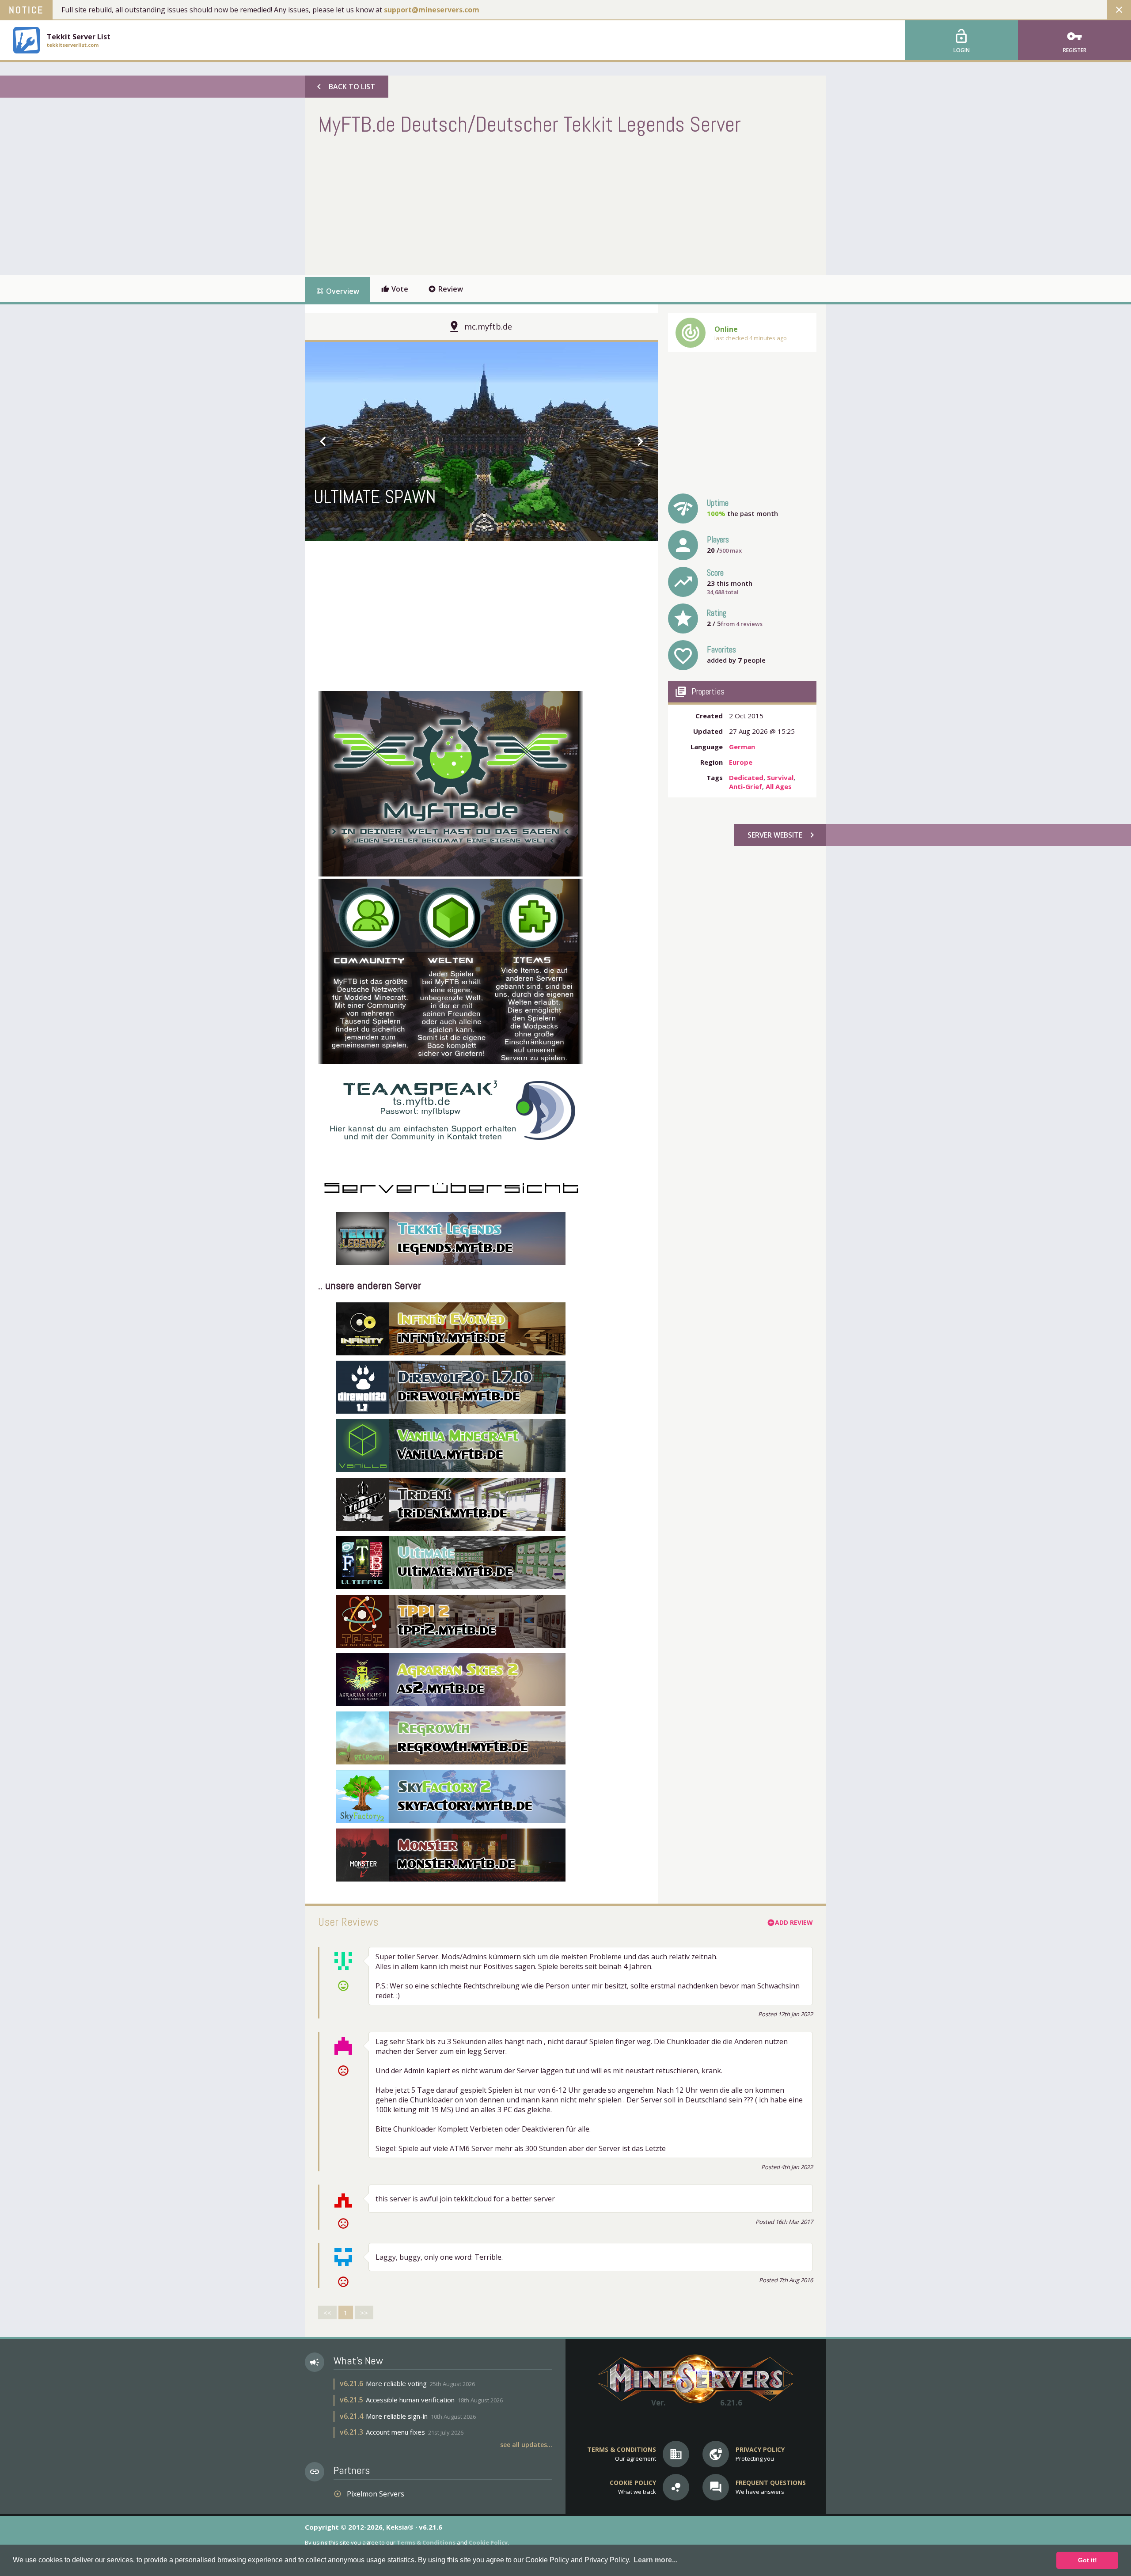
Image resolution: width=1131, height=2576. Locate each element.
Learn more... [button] (655, 2560)
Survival (780, 778)
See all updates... (526, 2445)
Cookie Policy (488, 2542)
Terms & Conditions (426, 2542)
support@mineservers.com (432, 10)
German (742, 747)
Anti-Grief (746, 786)
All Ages (779, 786)
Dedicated (746, 778)
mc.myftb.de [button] (488, 326)
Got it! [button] (1087, 2560)
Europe (741, 762)
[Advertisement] (479, 204)
